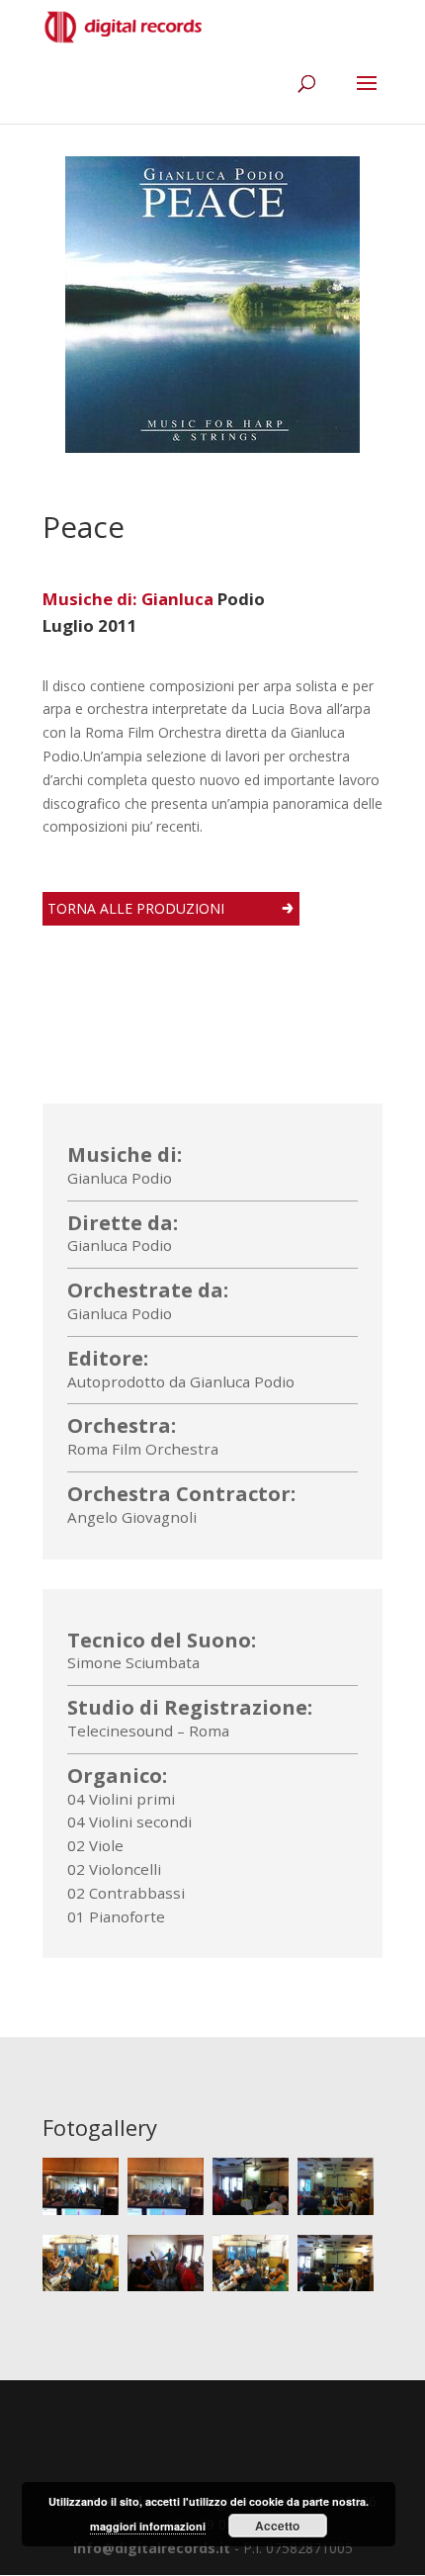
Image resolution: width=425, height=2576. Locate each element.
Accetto (277, 2526)
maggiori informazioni (148, 2526)
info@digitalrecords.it (152, 2548)
